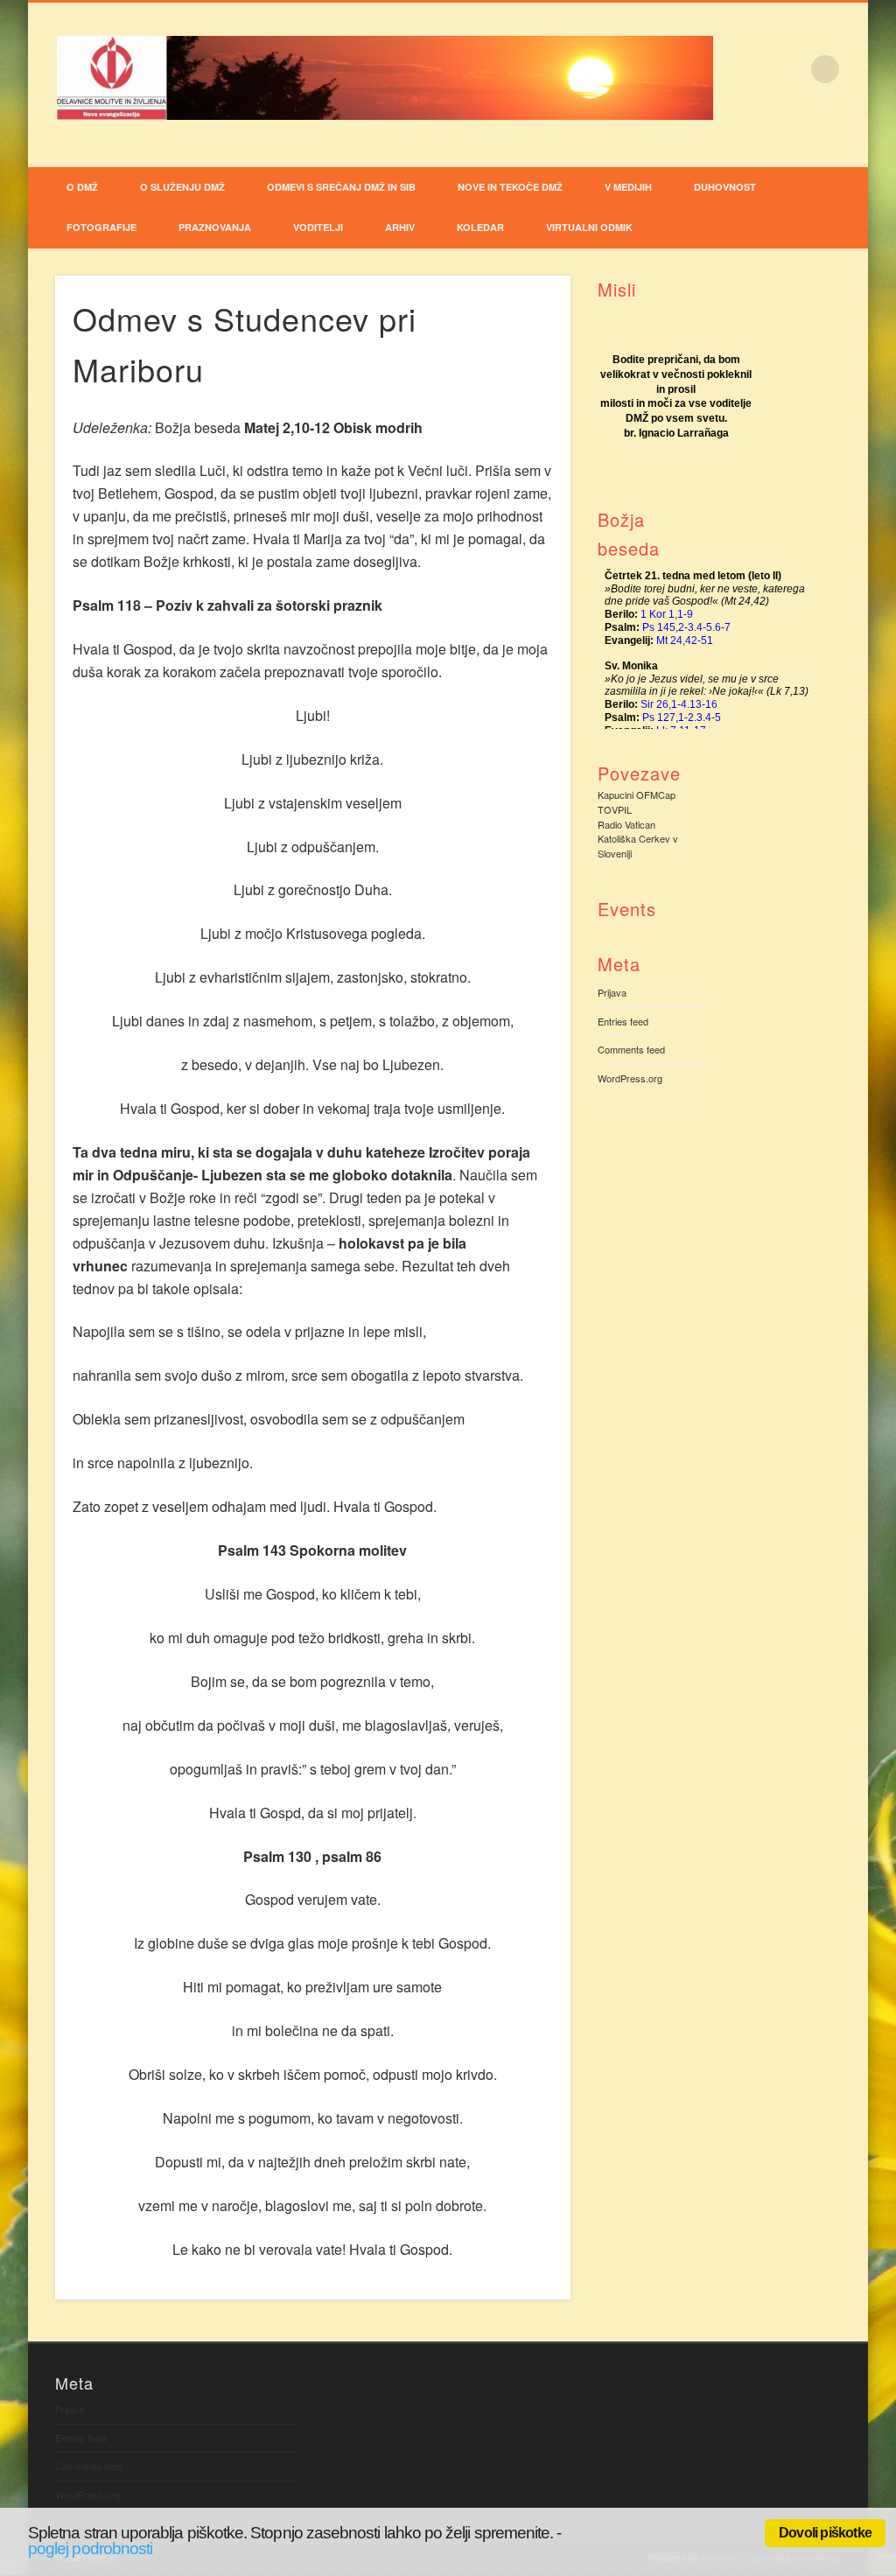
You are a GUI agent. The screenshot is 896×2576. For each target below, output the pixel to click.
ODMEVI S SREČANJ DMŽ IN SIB (341, 187)
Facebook (813, 150)
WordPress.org (630, 1078)
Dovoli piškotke (825, 2533)
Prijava (612, 992)
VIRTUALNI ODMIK (589, 227)
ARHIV (400, 227)
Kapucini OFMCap (637, 794)
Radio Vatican (626, 824)
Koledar (480, 227)
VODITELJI (318, 227)
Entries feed (623, 1021)
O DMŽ (82, 187)
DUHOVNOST (725, 187)
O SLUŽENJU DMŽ (182, 187)
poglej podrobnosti (90, 2548)
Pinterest (849, 150)
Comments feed (631, 1049)
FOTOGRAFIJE (101, 227)
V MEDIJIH (628, 187)
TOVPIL (615, 809)
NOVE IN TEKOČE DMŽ (510, 187)
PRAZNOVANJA (215, 227)
